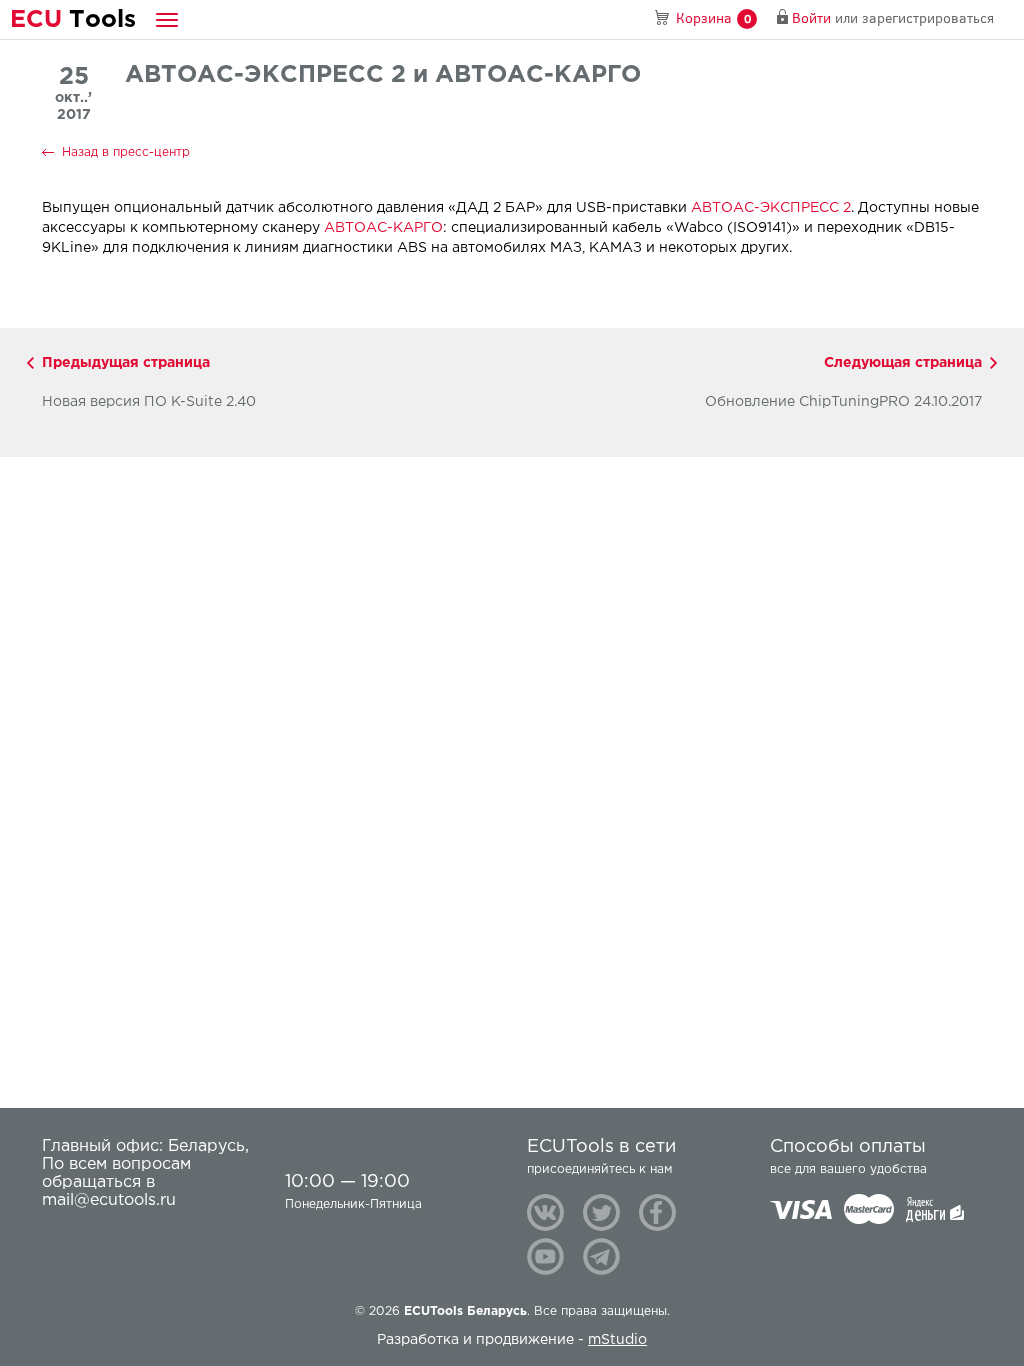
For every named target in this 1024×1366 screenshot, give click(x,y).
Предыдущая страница (126, 363)
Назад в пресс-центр (126, 152)
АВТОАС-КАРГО (383, 228)
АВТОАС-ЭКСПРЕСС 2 (771, 208)
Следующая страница (903, 363)
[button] (167, 19)
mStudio (617, 1340)
